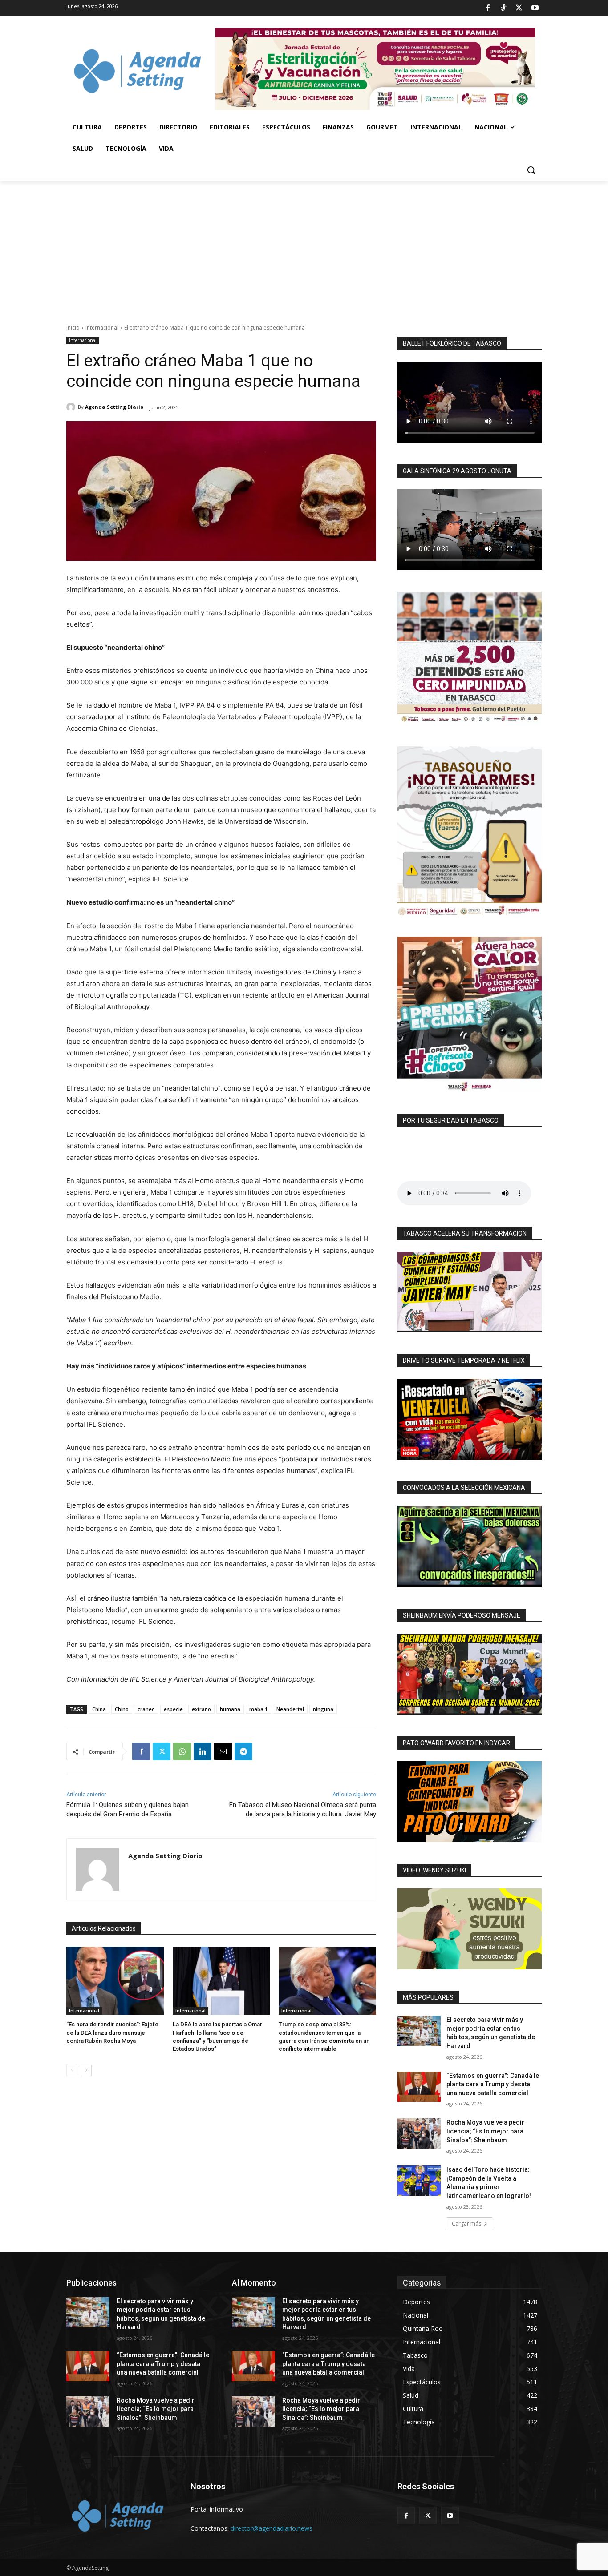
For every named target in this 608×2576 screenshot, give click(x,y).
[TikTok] (503, 8)
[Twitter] (519, 8)
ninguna (323, 1709)
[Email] (223, 1751)
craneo (146, 1709)
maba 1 (258, 1709)
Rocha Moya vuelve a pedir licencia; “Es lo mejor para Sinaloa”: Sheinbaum (485, 2131)
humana (230, 1709)
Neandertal (290, 1709)
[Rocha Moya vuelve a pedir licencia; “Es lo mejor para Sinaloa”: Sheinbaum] (419, 2133)
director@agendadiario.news (272, 2528)
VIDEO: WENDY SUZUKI (434, 1870)
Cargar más (466, 2224)
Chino (122, 1709)
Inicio (73, 328)
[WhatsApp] (182, 1751)
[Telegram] (243, 1751)
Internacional (102, 328)
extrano (201, 1709)
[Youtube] (535, 8)
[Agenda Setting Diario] (72, 407)
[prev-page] (72, 2070)
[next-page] (86, 2070)
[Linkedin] (203, 1751)
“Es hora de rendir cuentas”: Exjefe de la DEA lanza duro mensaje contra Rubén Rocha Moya (112, 2032)
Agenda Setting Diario (114, 407)
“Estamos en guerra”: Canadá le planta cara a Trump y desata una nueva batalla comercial (493, 2084)
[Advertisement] (304, 247)
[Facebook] (487, 8)
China (99, 1709)
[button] (531, 170)
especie (173, 1709)
